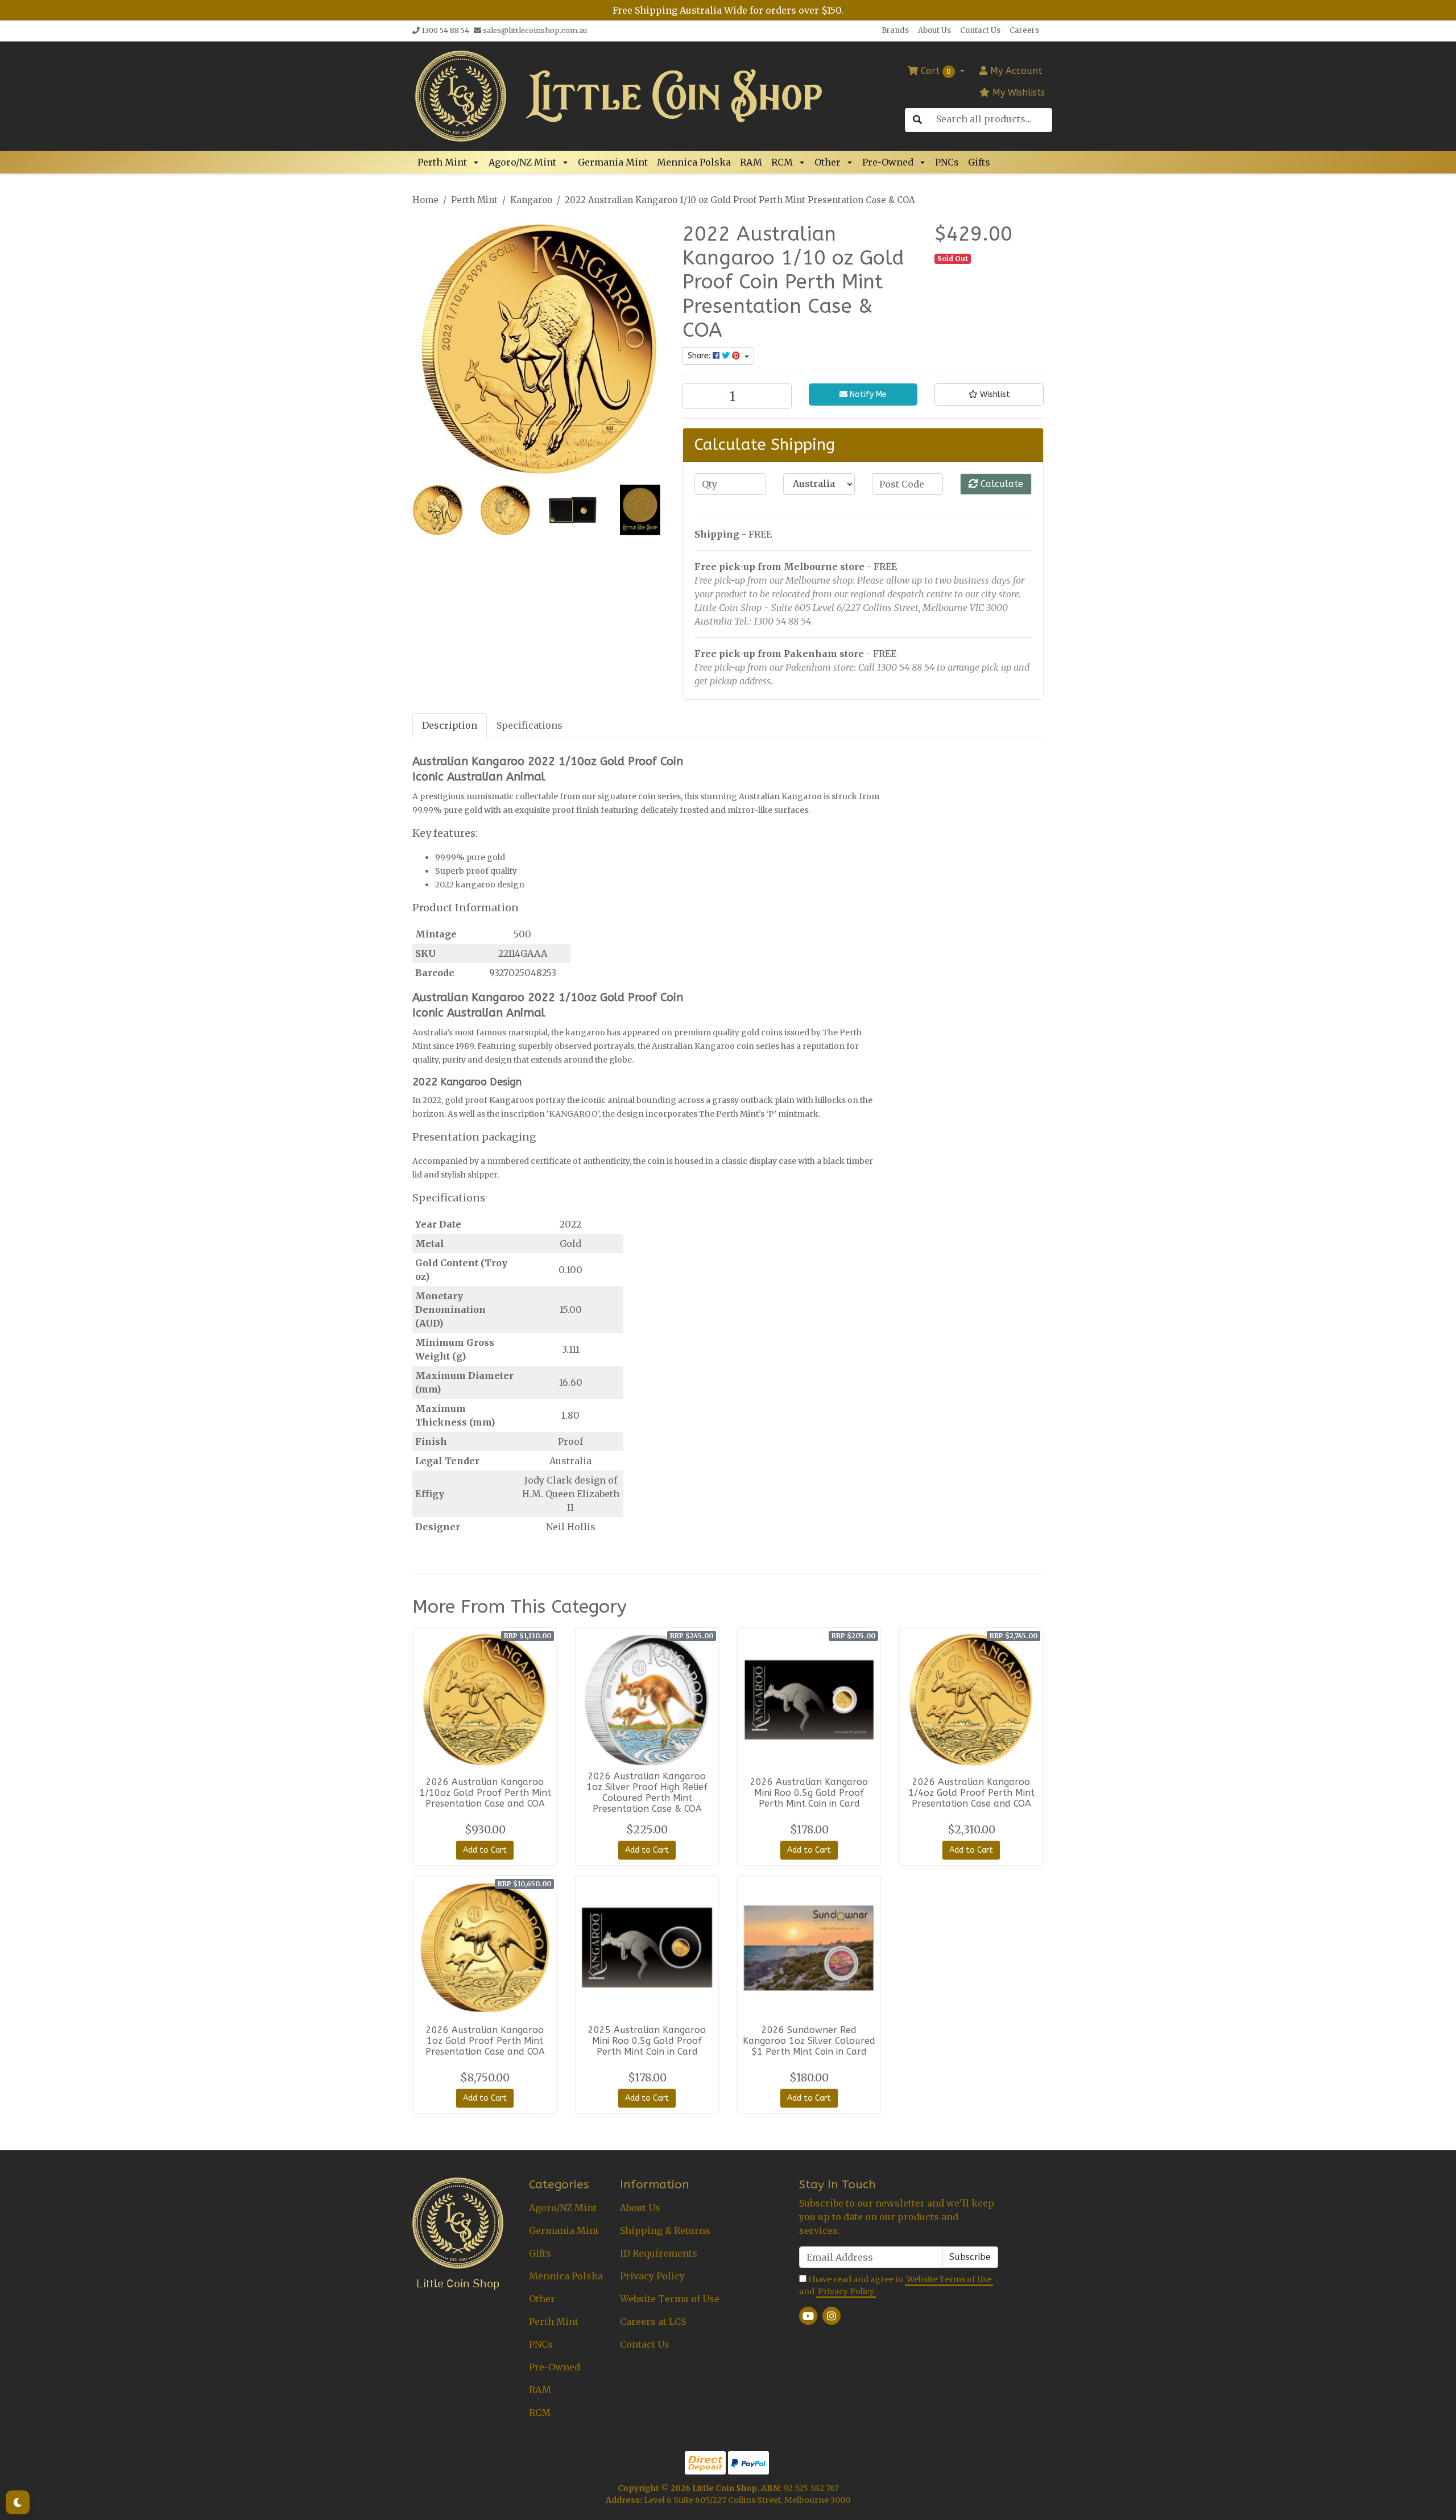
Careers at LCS (653, 2321)
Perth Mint (442, 162)
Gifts (979, 162)
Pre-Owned (888, 162)
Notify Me (867, 394)
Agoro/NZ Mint (522, 162)
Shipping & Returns (665, 2230)
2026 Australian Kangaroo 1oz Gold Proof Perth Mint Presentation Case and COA (485, 2041)
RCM (782, 162)
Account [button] (1016, 71)
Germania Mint (613, 162)
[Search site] (917, 120)
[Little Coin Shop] (461, 95)
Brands (895, 30)
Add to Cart (485, 1850)
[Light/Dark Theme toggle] (18, 2502)
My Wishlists (1017, 92)
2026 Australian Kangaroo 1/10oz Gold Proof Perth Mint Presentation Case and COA (485, 1793)
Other (828, 162)
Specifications (530, 725)
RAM (751, 162)
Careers (1024, 30)
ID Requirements (659, 2253)
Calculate (1000, 484)
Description (450, 725)
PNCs (947, 162)
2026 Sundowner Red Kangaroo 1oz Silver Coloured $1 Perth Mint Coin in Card (809, 2041)
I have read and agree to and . (895, 2285)
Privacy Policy (652, 2276)
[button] (478, 162)
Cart (934, 71)
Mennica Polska (694, 162)
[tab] (450, 725)
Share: (700, 356)
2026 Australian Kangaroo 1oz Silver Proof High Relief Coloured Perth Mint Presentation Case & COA (647, 1792)
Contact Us (980, 30)
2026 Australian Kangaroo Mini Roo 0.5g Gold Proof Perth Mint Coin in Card (809, 1793)
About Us (934, 30)
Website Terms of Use (670, 2299)
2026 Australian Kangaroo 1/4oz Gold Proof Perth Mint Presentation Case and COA (971, 1793)
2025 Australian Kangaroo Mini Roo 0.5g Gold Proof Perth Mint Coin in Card (647, 2041)
